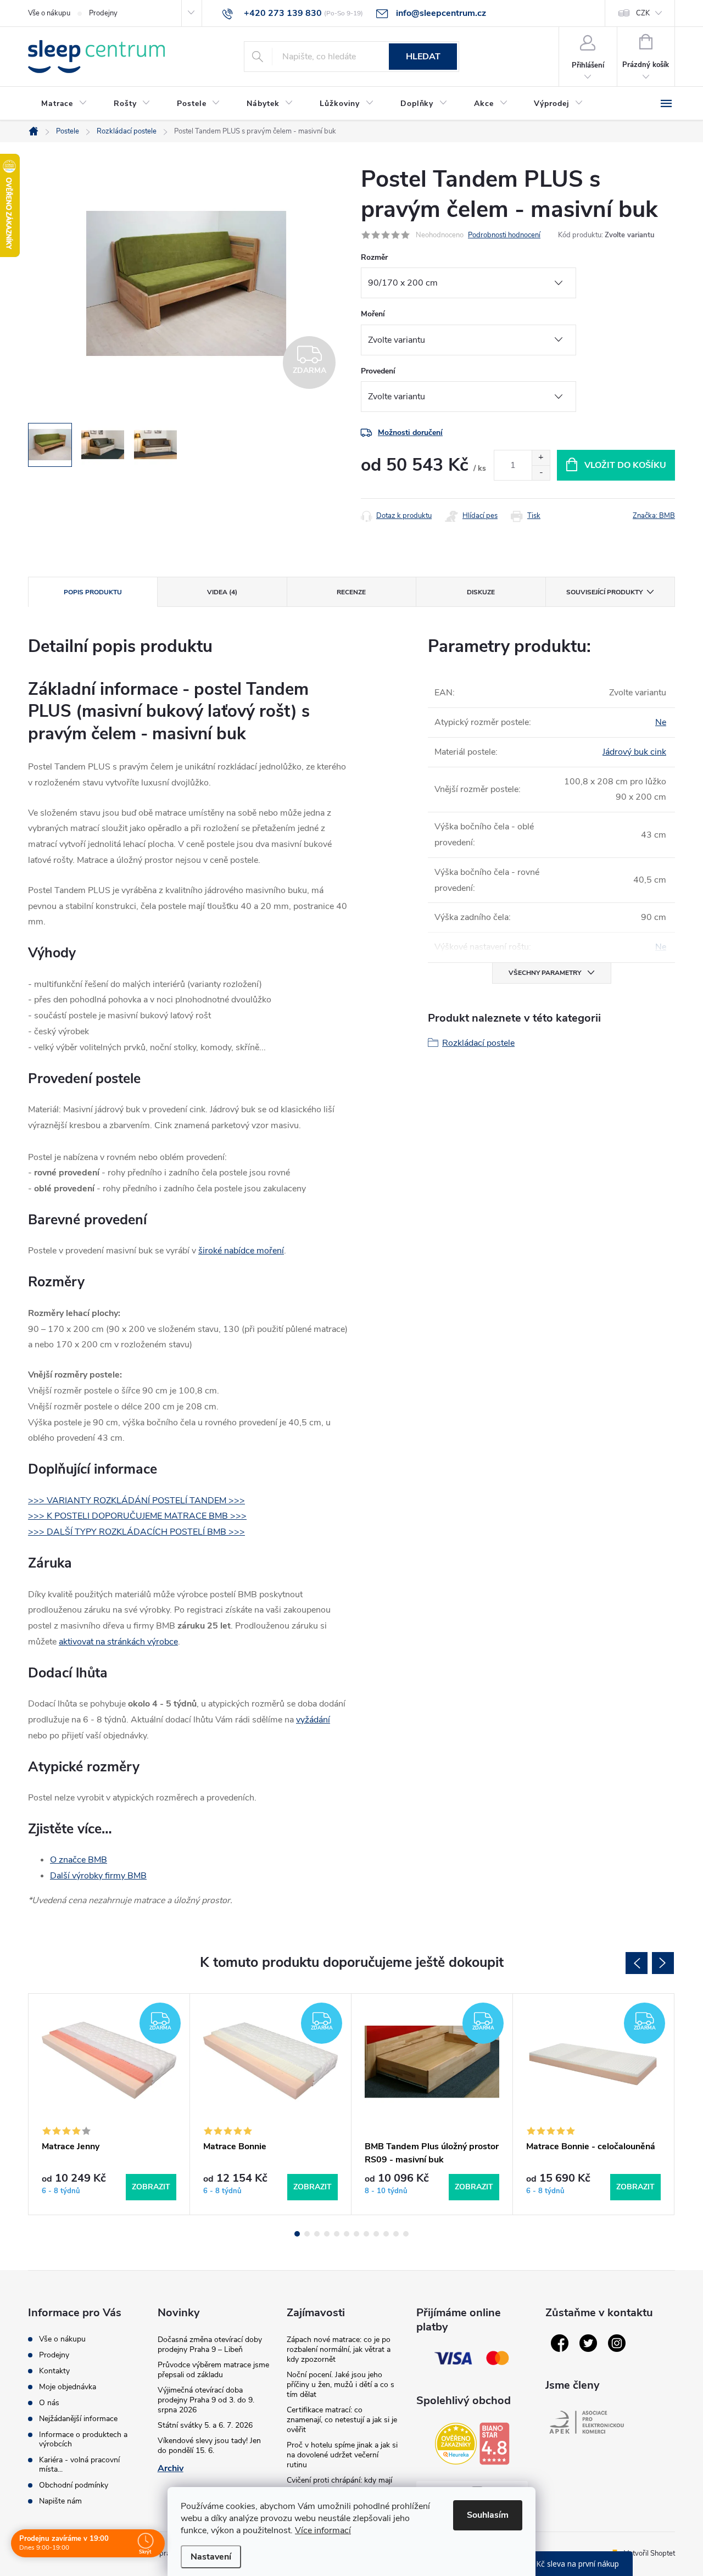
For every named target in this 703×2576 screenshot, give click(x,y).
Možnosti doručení (410, 433)
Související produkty (604, 592)
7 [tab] (356, 2234)
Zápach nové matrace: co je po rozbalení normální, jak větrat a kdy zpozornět (339, 2349)
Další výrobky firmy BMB (98, 1876)
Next (663, 1963)
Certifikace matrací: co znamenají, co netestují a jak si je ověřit (342, 2420)
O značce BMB (79, 1860)
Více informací (323, 2530)
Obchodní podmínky (74, 2485)
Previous (637, 1963)
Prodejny (103, 13)
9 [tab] (376, 2234)
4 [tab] (327, 2234)
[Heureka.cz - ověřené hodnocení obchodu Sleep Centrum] (456, 2444)
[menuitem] (64, 104)
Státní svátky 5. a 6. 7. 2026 (205, 2425)
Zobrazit (151, 2187)
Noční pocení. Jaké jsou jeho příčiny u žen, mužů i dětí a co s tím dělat (341, 2385)
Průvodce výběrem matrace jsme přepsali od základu (213, 2370)
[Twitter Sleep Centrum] (588, 2343)
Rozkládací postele (478, 1043)
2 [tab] (307, 2234)
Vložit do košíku (625, 465)
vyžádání (313, 1720)
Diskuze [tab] (481, 592)
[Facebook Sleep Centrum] (560, 2343)
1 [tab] (297, 2234)
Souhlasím (488, 2515)
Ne (661, 722)
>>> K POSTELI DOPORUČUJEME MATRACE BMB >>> (137, 1516)
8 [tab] (366, 2234)
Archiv (171, 2468)
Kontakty (54, 2371)
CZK (643, 13)
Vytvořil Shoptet (649, 2553)
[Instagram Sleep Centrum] (617, 2343)
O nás (49, 2403)
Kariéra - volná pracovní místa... (79, 2465)
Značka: (654, 516)
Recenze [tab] (351, 592)
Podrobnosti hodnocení (504, 235)
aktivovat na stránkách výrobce (118, 1642)
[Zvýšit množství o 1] (541, 458)
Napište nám (60, 2501)
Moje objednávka (68, 2387)
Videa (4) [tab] (222, 592)
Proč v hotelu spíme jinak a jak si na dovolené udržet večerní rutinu (342, 2455)
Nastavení (211, 2557)
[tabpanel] (109, 2104)
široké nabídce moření (241, 1251)
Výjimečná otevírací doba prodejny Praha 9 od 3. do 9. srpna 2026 (206, 2400)
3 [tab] (317, 2234)
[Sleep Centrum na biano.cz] (494, 2444)
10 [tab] (386, 2234)
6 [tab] (347, 2234)
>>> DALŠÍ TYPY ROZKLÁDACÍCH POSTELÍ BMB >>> (136, 1532)
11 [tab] (396, 2234)
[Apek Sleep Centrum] (587, 2422)
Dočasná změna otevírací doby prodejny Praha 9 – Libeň (210, 2344)
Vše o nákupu (49, 13)
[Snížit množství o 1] (541, 473)
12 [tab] (406, 2234)
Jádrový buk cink (634, 752)
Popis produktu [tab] (93, 592)
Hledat (423, 57)
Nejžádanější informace (78, 2419)
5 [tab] (337, 2234)
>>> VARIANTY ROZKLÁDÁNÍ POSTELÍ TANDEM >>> (136, 1501)
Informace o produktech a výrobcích (83, 2439)
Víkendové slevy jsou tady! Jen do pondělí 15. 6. (209, 2446)
